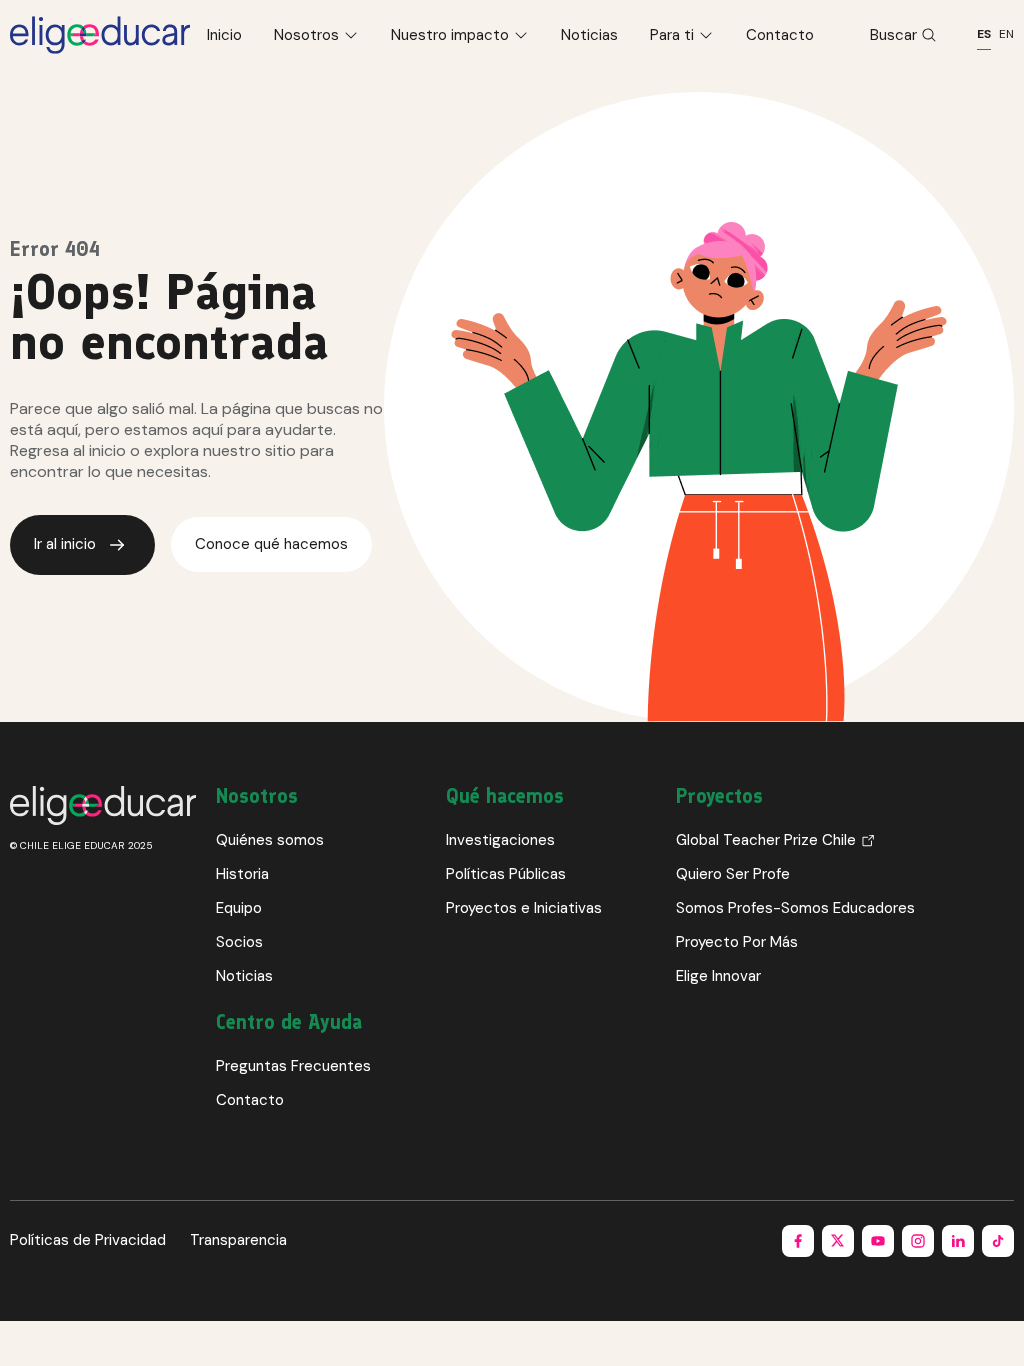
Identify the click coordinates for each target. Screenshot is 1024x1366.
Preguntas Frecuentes (293, 1066)
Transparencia (238, 1240)
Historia (242, 874)
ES (984, 34)
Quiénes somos (270, 840)
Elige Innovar (718, 976)
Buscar (893, 35)
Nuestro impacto (450, 35)
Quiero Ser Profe (733, 874)
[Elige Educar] (100, 35)
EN (1006, 34)
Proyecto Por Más (737, 942)
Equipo (239, 908)
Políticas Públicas (506, 874)
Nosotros (306, 35)
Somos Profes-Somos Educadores (795, 908)
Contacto (780, 35)
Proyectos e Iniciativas (524, 908)
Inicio (224, 35)
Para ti (672, 35)
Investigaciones (500, 840)
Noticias (589, 35)
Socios (239, 942)
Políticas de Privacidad (88, 1240)
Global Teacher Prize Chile (766, 840)
